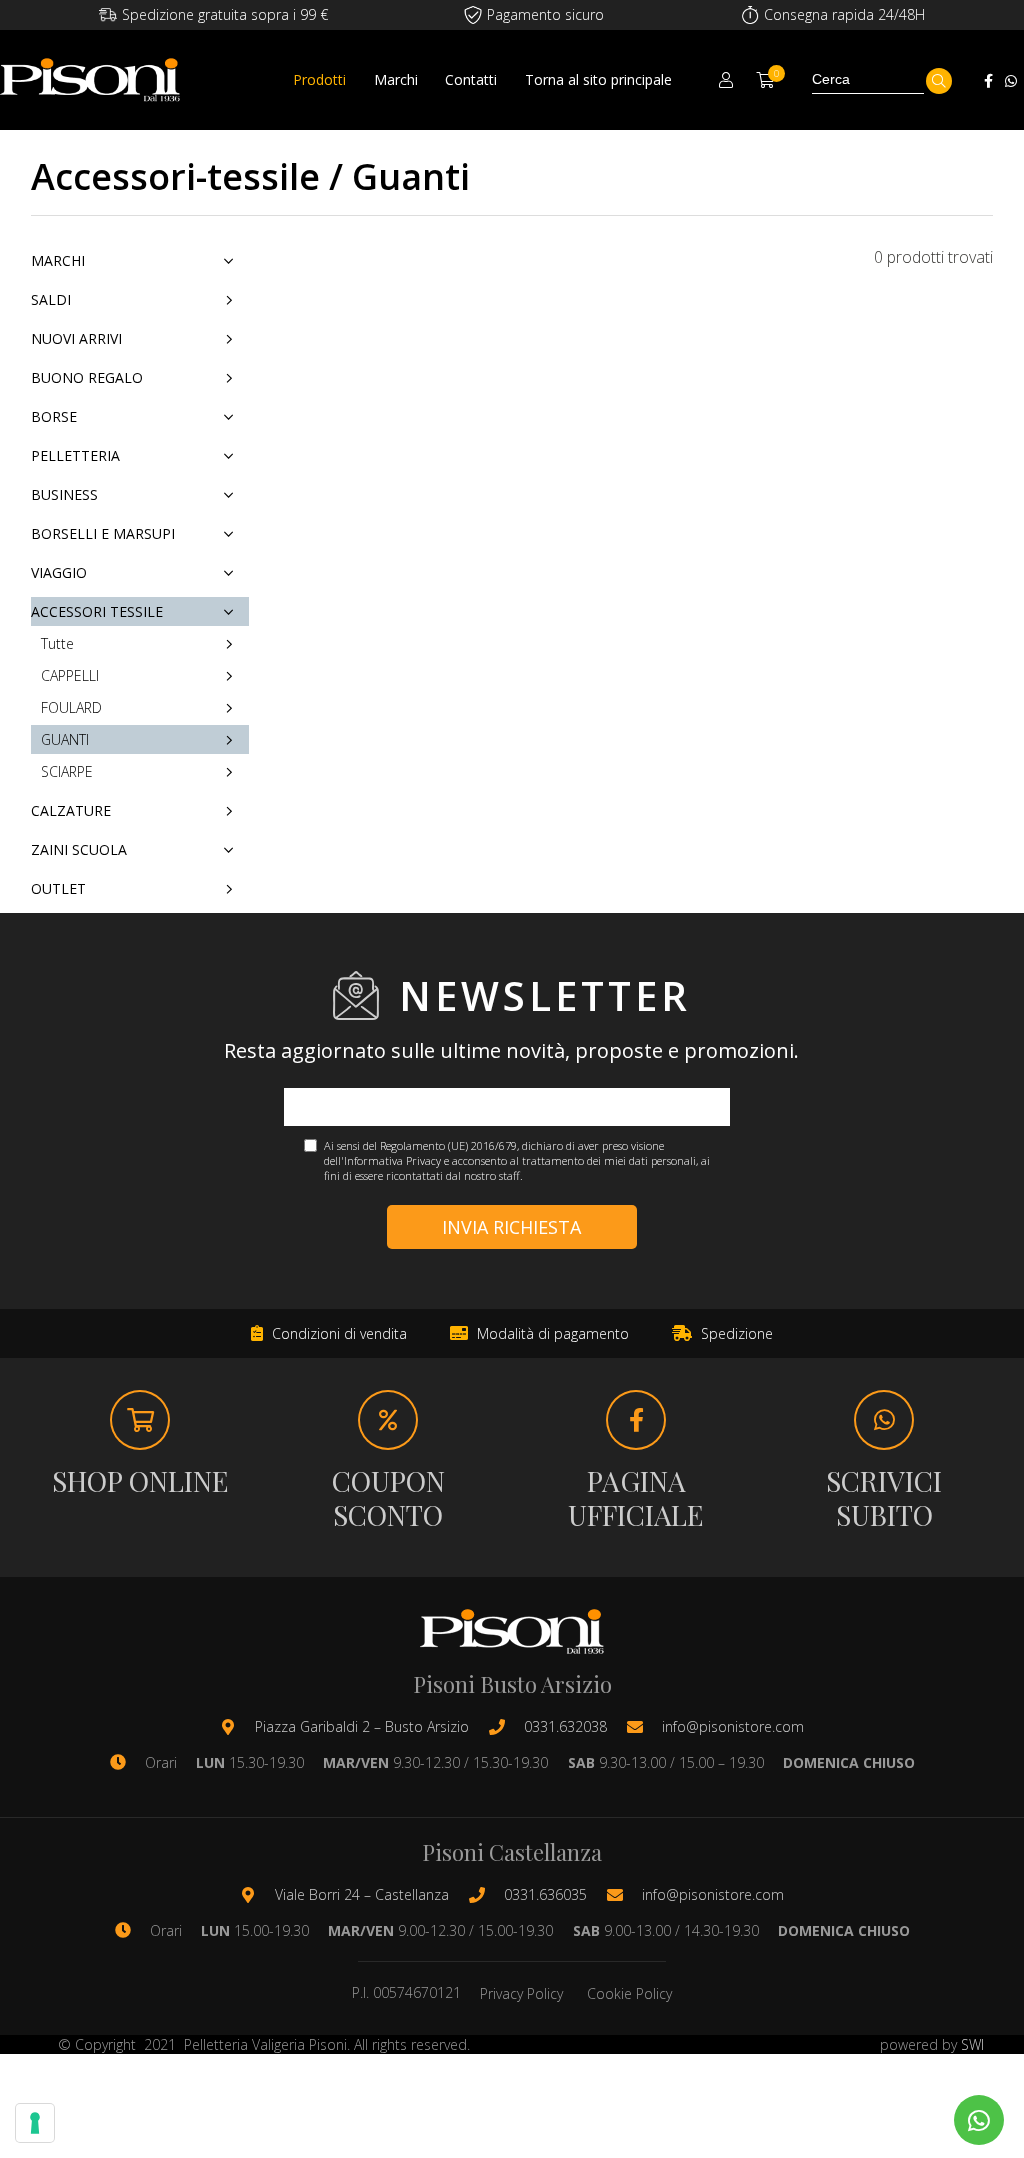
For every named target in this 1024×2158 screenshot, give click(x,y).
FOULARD (71, 707)
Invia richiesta (511, 1227)
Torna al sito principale (598, 79)
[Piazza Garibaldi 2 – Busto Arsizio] (238, 1727)
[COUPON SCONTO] (388, 1420)
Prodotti (319, 79)
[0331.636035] (487, 1895)
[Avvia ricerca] (939, 81)
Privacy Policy (521, 1993)
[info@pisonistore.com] (645, 1727)
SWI (972, 2044)
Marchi (396, 79)
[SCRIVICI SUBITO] (884, 1420)
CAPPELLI (70, 675)
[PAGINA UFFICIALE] (636, 1420)
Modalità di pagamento (551, 1333)
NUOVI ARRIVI (76, 338)
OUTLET (58, 888)
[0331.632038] (507, 1727)
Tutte (57, 643)
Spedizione (735, 1333)
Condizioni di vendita (337, 1333)
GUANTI (65, 739)
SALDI (51, 299)
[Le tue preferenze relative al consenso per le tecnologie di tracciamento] (35, 2123)
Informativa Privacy (392, 1160)
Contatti (471, 79)
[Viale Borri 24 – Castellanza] (258, 1895)
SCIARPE (67, 771)
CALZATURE (71, 810)
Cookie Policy (629, 1993)
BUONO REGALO (87, 377)
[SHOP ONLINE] (140, 1420)
